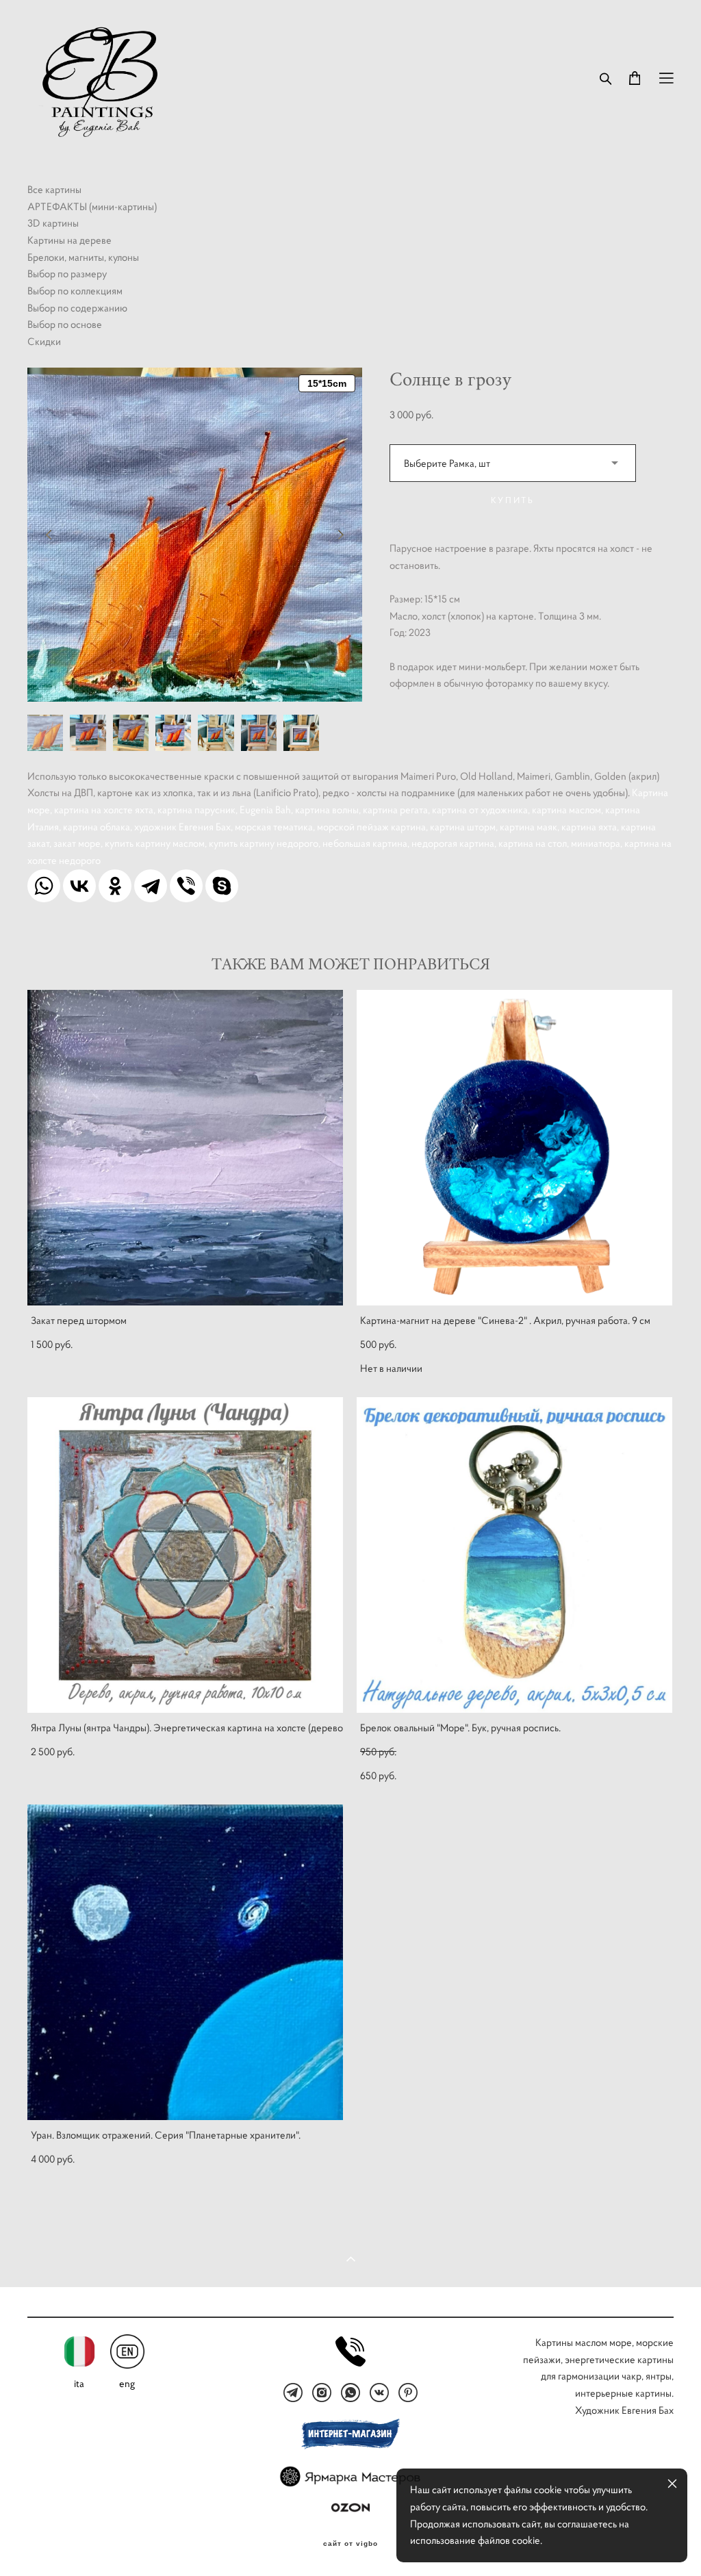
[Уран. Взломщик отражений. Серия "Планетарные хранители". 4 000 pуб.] (185, 1962)
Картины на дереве (69, 240)
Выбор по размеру (67, 273)
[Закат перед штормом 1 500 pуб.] (185, 1148)
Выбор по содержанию (77, 308)
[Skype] (222, 886)
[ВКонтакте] (79, 886)
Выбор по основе (65, 324)
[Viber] (186, 886)
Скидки (44, 341)
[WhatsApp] (44, 886)
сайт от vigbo (350, 2544)
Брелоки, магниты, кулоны (83, 257)
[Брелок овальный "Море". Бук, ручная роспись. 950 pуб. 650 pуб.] (514, 1555)
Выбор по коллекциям (75, 291)
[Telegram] (151, 886)
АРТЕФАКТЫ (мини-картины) (92, 206)
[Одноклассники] (115, 886)
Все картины (54, 189)
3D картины (53, 223)
